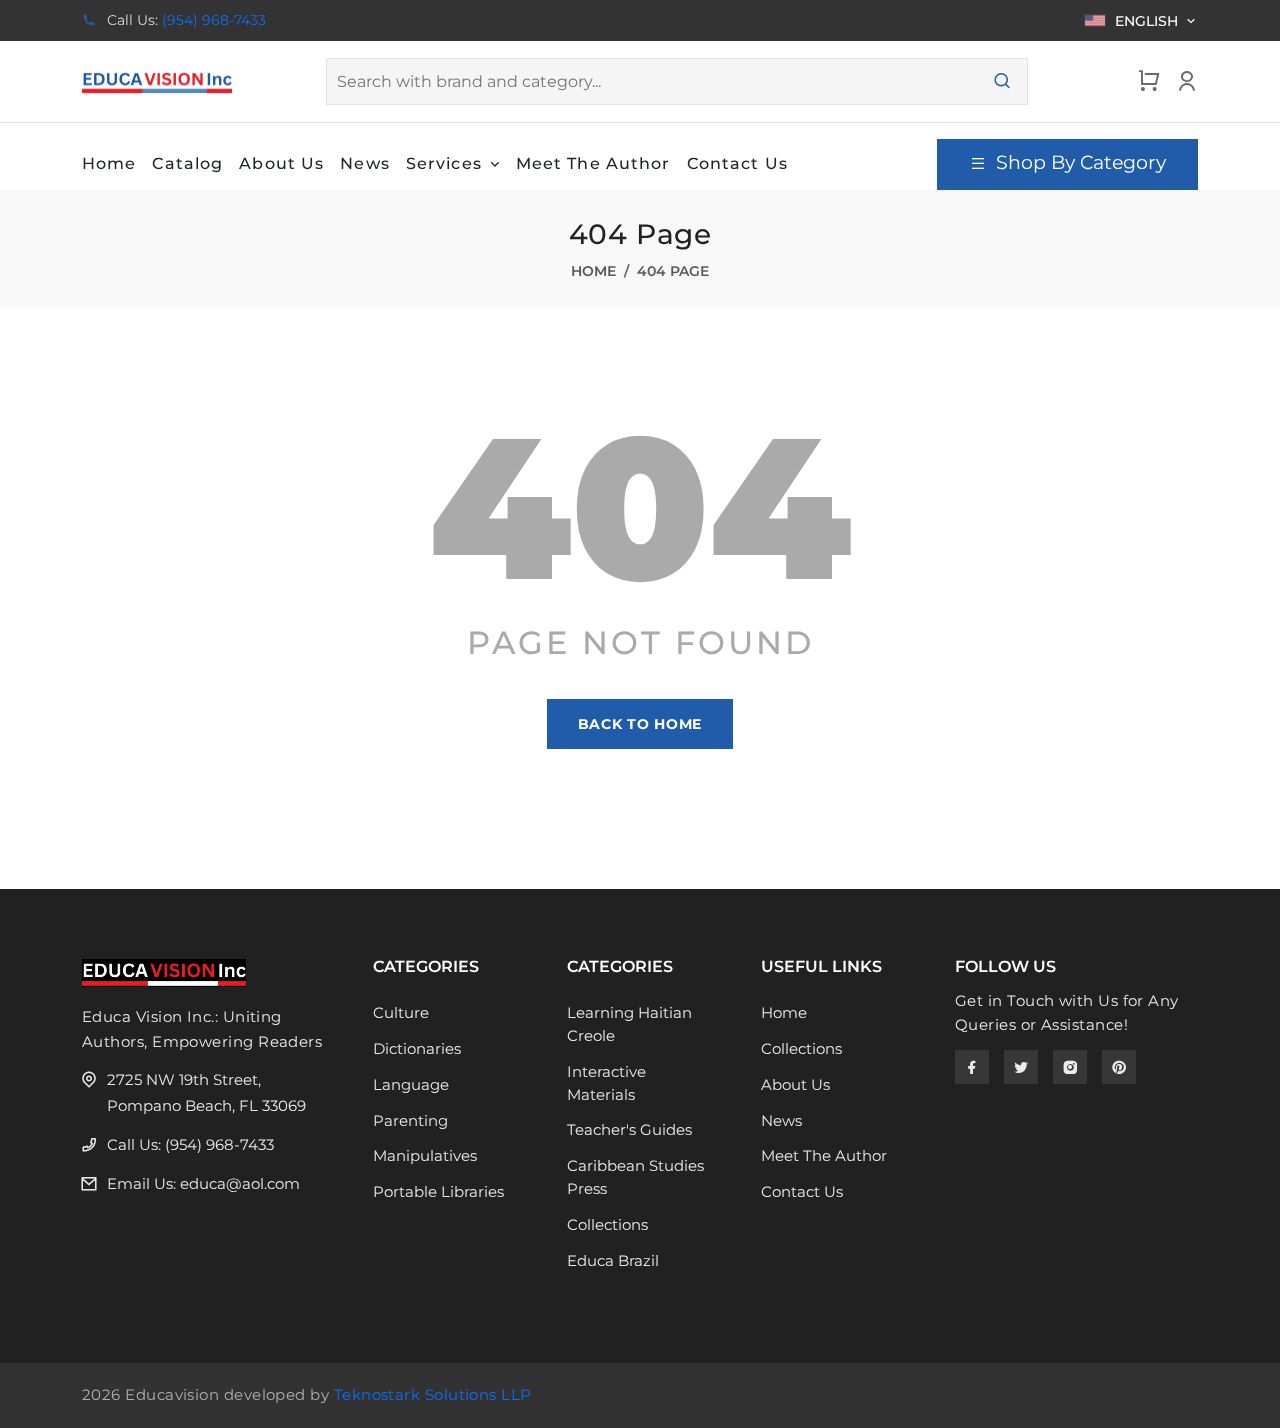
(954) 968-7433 (214, 20)
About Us (795, 1084)
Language (411, 1084)
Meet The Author (824, 1155)
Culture (401, 1012)
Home (593, 271)
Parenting (410, 1120)
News (781, 1120)
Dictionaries (417, 1048)
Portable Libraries (438, 1191)
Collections (607, 1224)
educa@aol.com (240, 1183)
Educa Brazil (613, 1260)
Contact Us (802, 1191)
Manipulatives (425, 1155)
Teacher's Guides (629, 1129)
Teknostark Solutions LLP (433, 1394)
